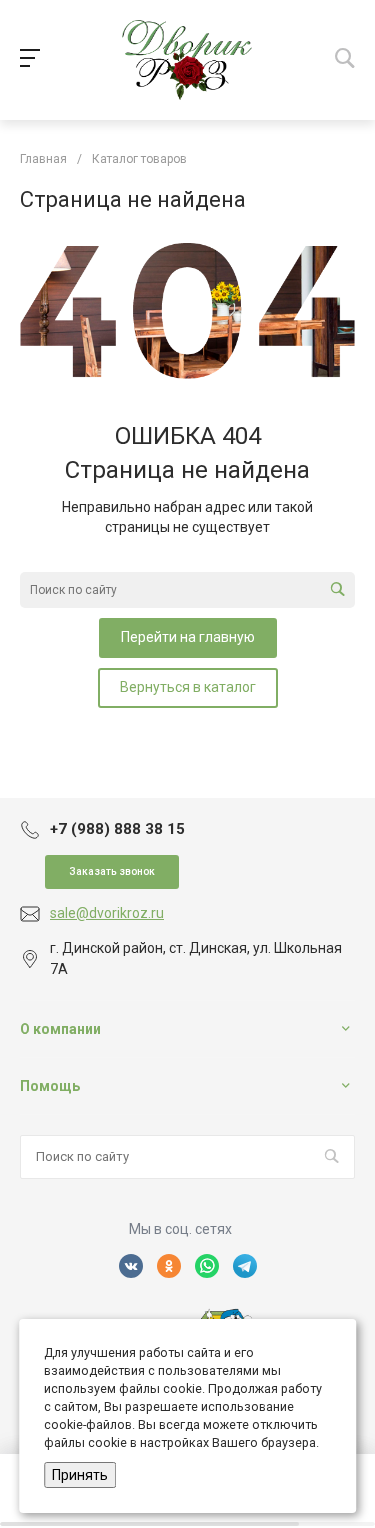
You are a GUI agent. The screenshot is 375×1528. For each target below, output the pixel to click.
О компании (60, 1029)
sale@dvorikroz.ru (107, 913)
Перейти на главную (188, 637)
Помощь (50, 1086)
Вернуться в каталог (188, 687)
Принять (80, 1475)
